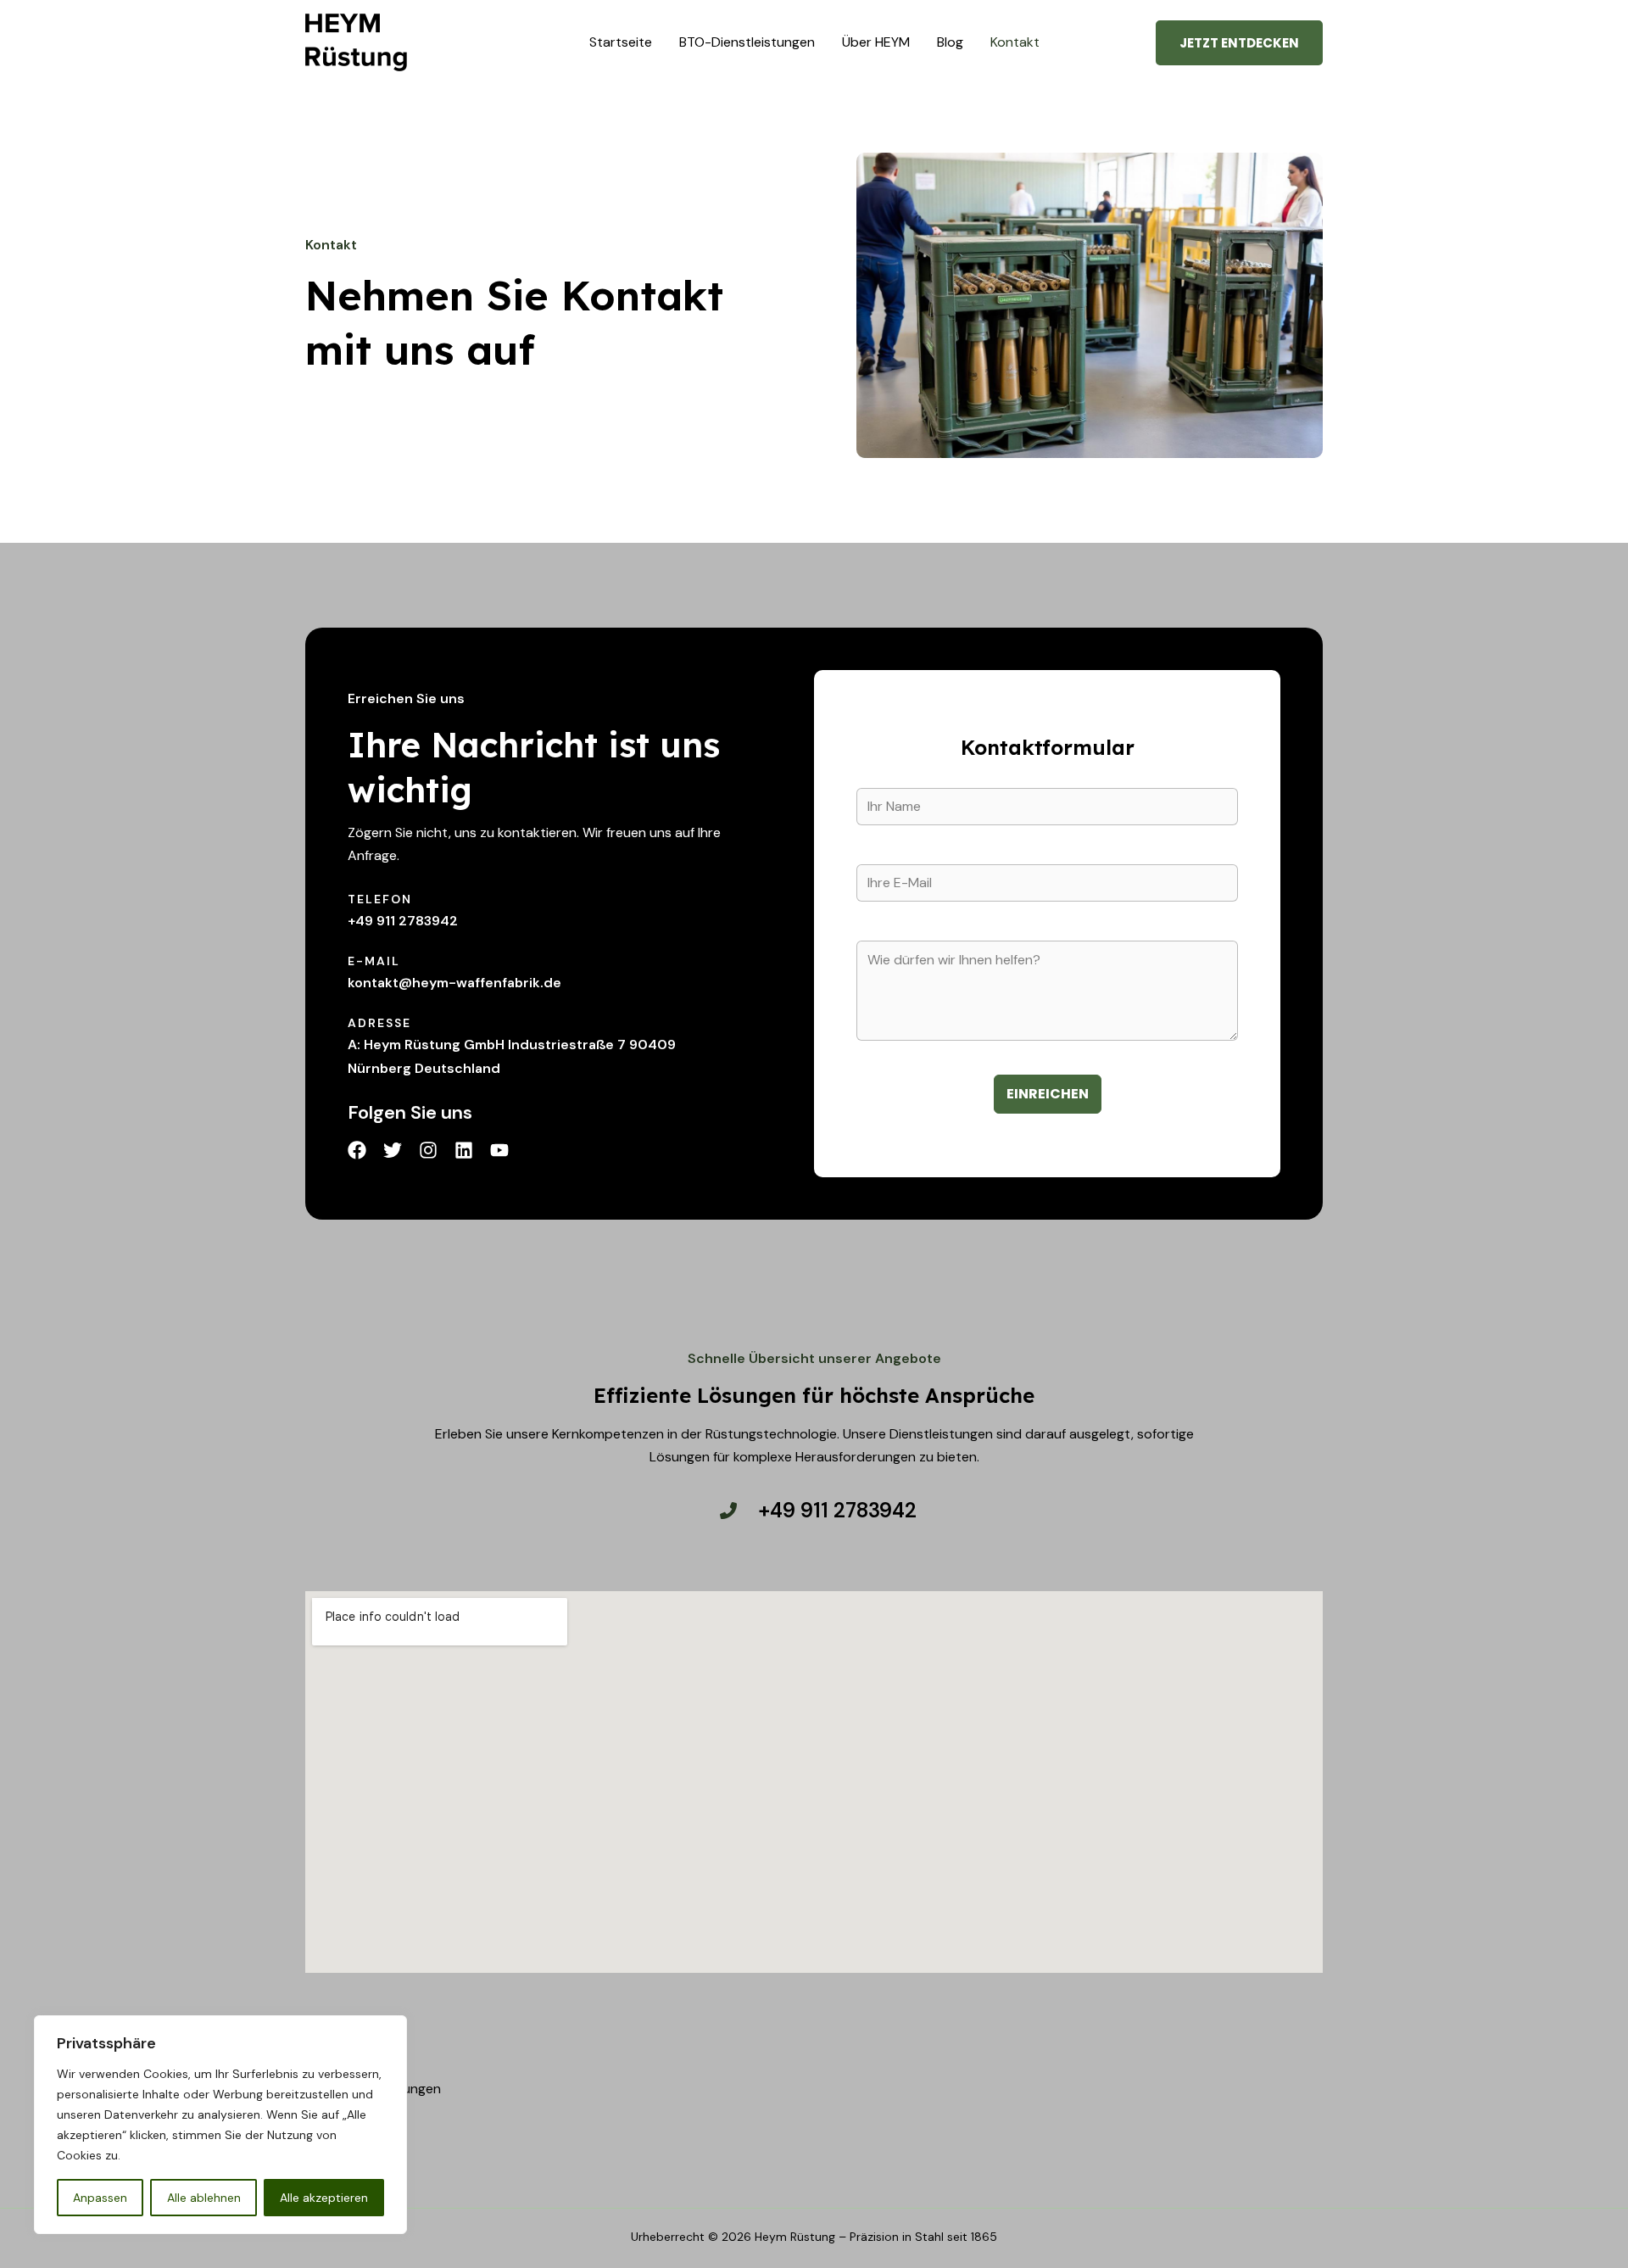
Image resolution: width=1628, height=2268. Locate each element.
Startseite (621, 42)
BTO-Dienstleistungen (747, 42)
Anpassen (100, 2198)
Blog (950, 42)
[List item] (357, 1150)
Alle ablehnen (204, 2198)
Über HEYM (876, 42)
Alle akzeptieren (324, 2198)
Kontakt (1015, 42)
